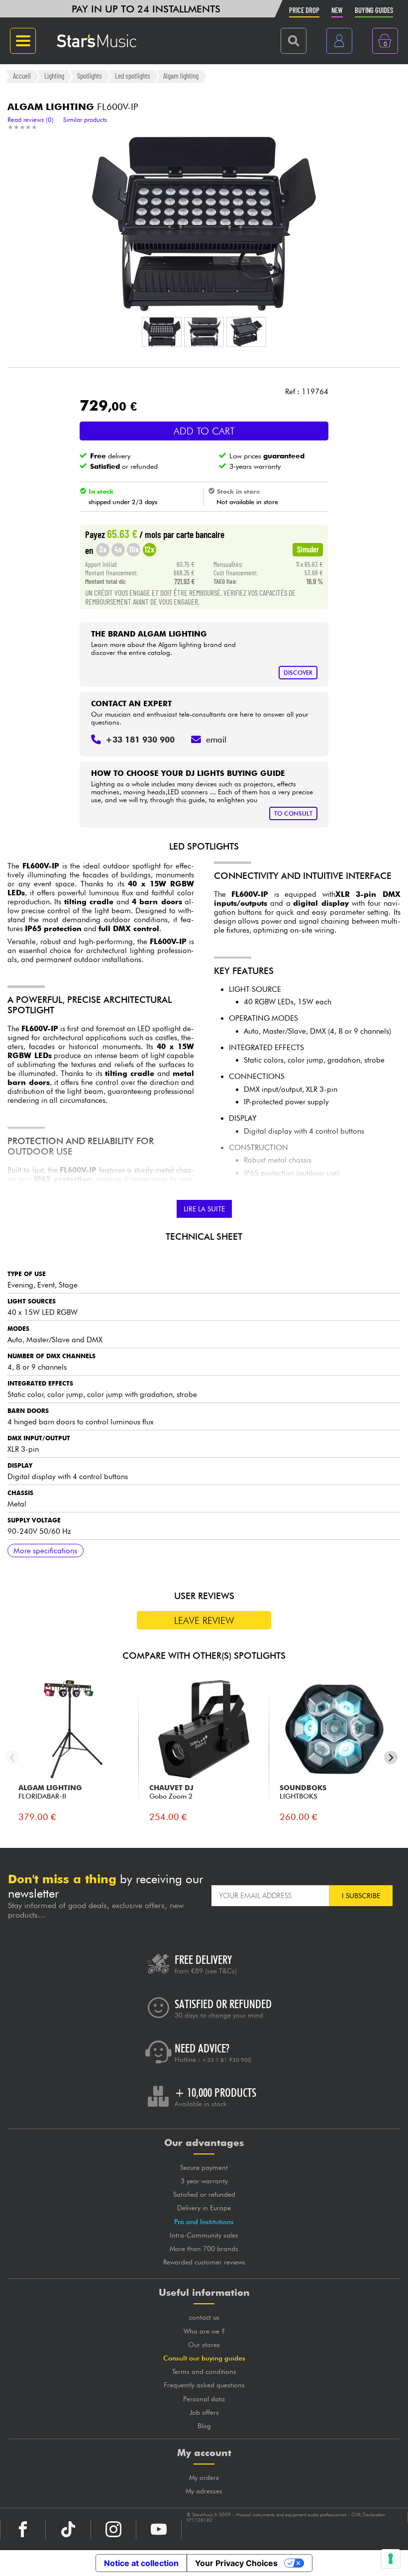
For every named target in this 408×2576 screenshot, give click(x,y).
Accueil (22, 76)
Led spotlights (133, 76)
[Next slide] (391, 1758)
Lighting (54, 76)
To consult (293, 813)
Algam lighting (181, 76)
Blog (204, 2426)
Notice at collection (141, 2563)
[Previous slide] (12, 1758)
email (216, 740)
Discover (298, 673)
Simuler (308, 549)
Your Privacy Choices (236, 2563)
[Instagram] (113, 2529)
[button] (162, 332)
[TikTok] (68, 2529)
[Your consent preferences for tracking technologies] (391, 2559)
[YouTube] (159, 2529)
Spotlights (90, 76)
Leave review (204, 1620)
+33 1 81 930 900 (227, 2060)
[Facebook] (23, 2529)
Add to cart (204, 431)
